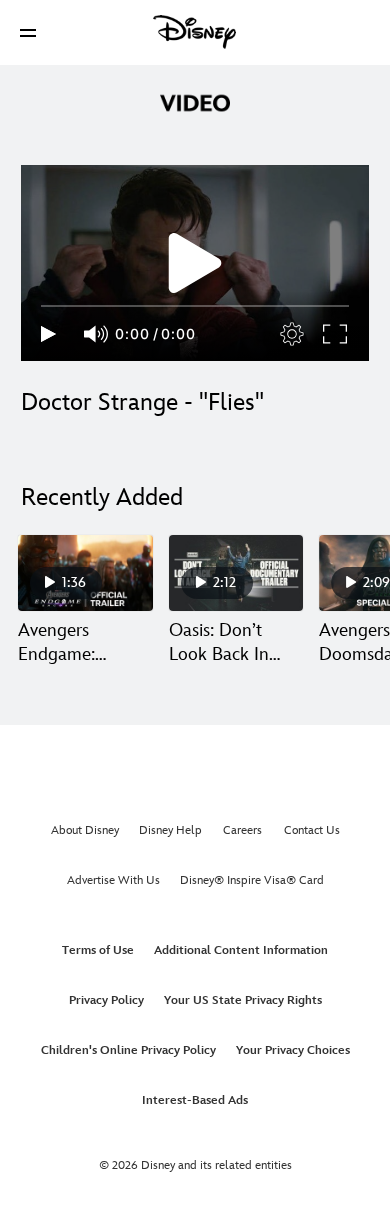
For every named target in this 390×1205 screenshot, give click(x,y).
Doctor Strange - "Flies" (142, 402)
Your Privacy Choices (293, 1050)
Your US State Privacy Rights (243, 1000)
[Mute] (97, 334)
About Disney (85, 830)
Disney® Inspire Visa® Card (252, 880)
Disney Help (170, 830)
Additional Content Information (241, 950)
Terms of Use (98, 950)
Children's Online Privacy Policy (128, 1050)
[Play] (48, 334)
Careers (242, 830)
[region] (195, 263)
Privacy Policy (106, 1000)
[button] (28, 32)
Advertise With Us (113, 880)
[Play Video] (195, 263)
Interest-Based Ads (195, 1100)
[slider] (195, 306)
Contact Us (312, 830)
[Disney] (195, 32)
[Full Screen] (336, 334)
